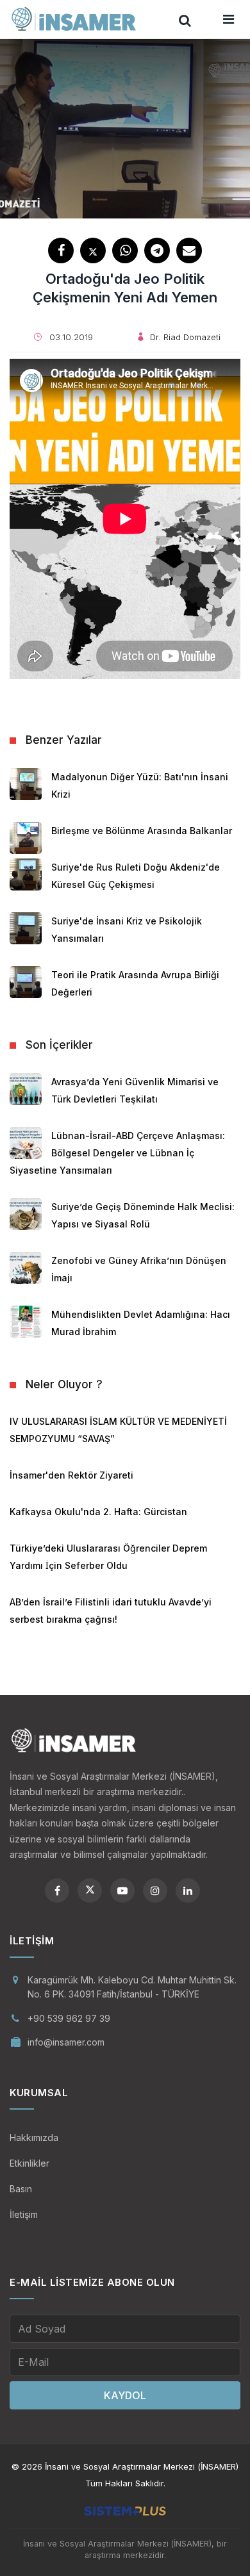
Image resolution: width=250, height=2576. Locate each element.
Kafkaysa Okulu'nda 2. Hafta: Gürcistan (98, 1512)
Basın (21, 2189)
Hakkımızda (34, 2137)
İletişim (24, 2214)
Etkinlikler (29, 2163)
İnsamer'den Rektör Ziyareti (71, 1475)
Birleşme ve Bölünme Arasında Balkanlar (142, 831)
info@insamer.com (66, 2042)
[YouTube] (122, 1891)
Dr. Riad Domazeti (185, 337)
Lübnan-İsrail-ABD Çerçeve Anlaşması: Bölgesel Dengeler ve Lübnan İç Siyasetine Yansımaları (117, 1153)
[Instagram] (155, 1891)
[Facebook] (57, 1891)
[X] (90, 1891)
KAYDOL (125, 2395)
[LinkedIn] (188, 1891)
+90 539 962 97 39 (69, 2018)
